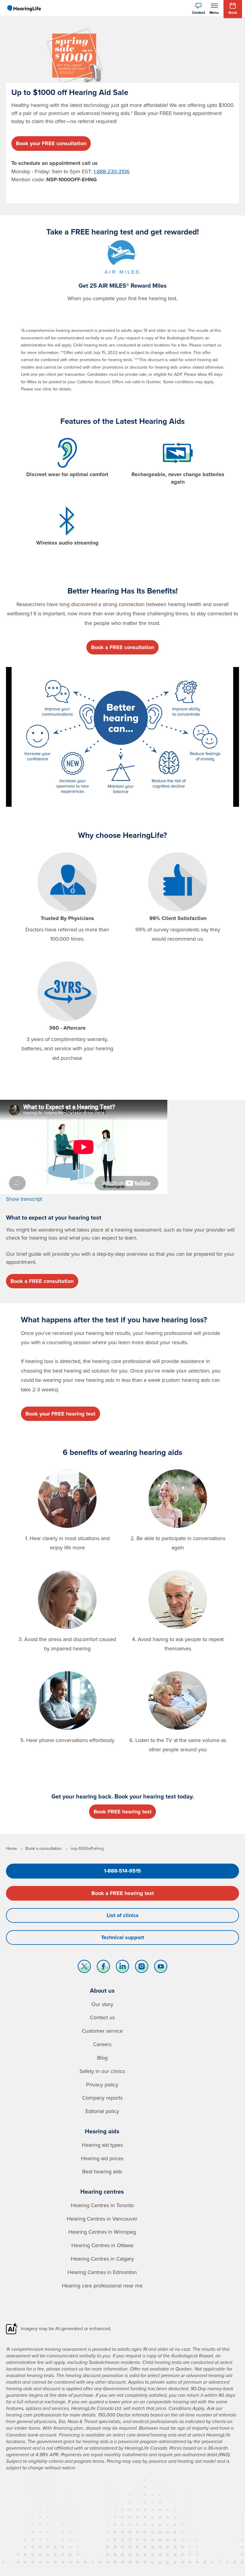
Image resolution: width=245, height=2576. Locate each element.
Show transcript (24, 1199)
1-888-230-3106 (112, 171)
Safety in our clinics (102, 2071)
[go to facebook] (103, 1968)
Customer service (102, 2031)
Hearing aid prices (102, 2158)
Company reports (102, 2098)
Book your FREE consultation (51, 143)
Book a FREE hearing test (123, 1893)
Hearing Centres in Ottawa (102, 2245)
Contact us (102, 2017)
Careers (102, 2044)
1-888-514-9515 (122, 1871)
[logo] (24, 8)
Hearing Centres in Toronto (102, 2205)
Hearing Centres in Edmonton (102, 2272)
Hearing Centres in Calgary (102, 2259)
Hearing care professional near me (102, 2286)
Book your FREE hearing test (60, 1414)
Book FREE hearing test (122, 1812)
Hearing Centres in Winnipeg (102, 2232)
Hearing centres (102, 2191)
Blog (102, 2058)
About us (102, 1990)
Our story (102, 2004)
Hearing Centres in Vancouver (102, 2219)
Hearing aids (102, 2131)
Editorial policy (102, 2111)
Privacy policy (102, 2084)
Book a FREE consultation (123, 647)
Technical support (122, 1937)
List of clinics (123, 1915)
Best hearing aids (102, 2171)
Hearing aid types (102, 2145)
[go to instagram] (142, 1968)
